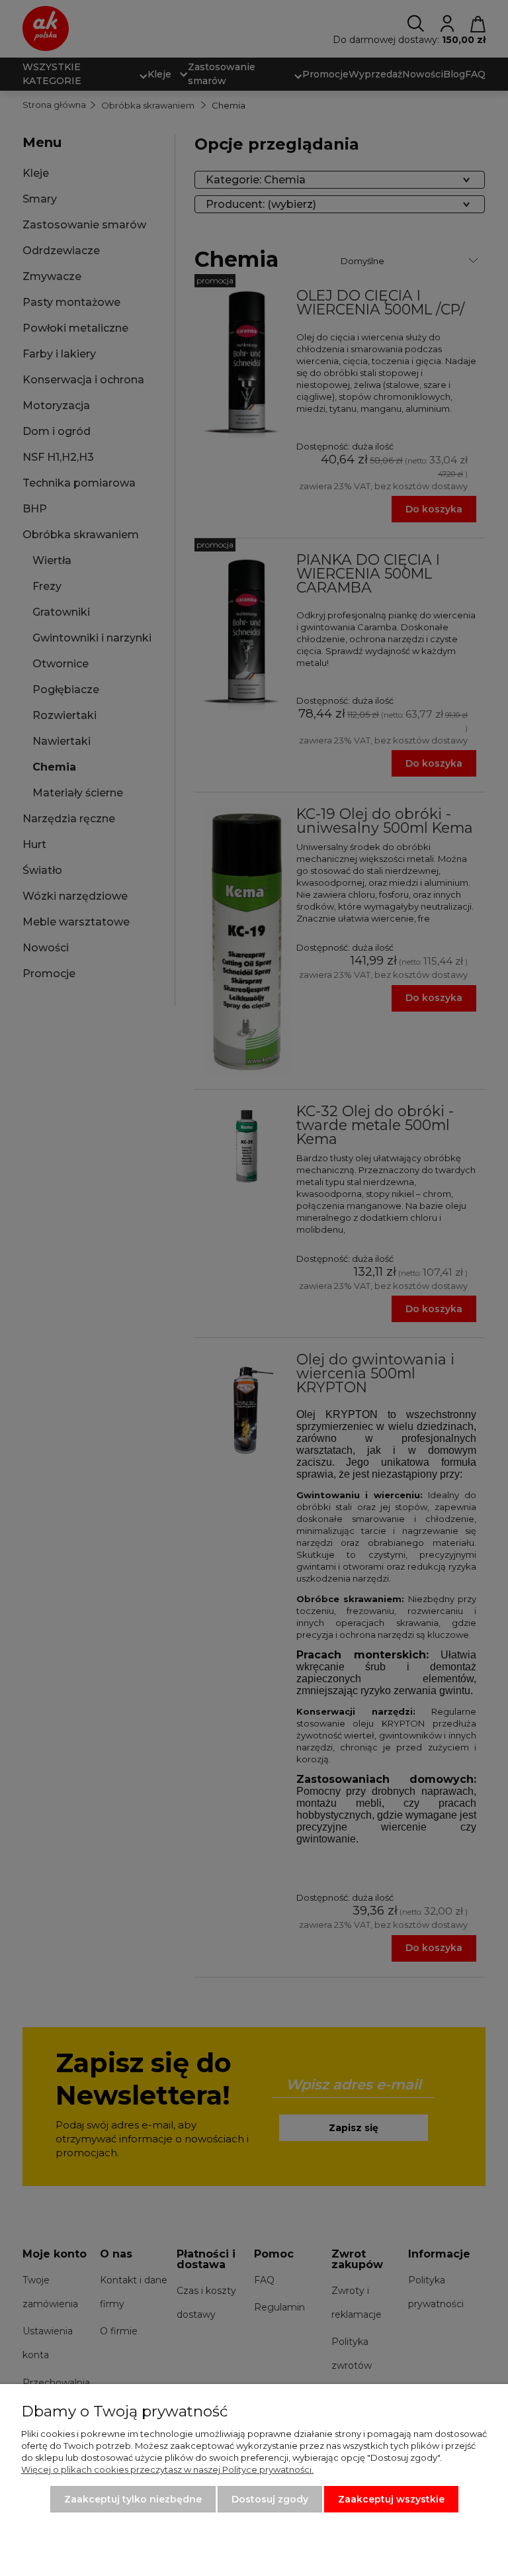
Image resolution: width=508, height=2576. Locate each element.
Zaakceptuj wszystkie (391, 2499)
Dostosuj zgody (270, 2499)
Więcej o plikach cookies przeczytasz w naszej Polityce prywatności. (167, 2469)
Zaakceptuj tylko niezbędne (133, 2499)
